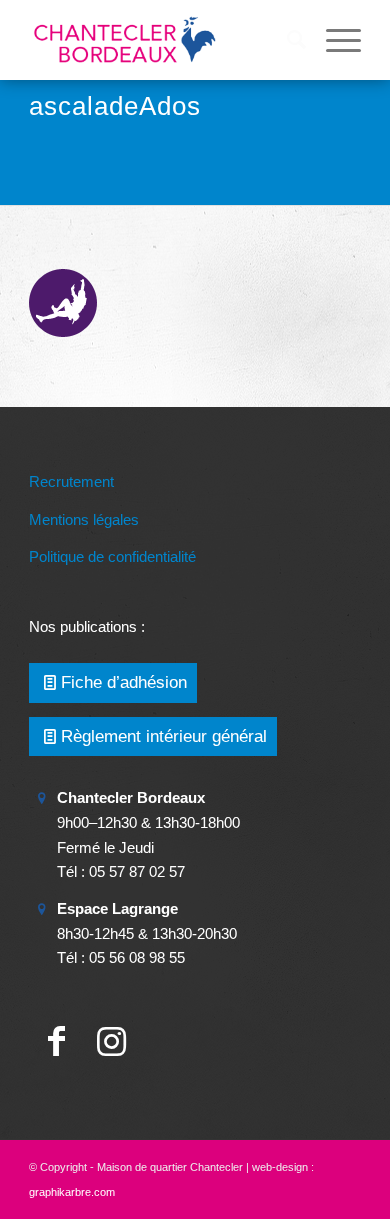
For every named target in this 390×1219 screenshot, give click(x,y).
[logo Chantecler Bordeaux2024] (161, 40)
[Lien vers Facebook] (56, 1041)
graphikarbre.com (72, 1192)
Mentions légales (84, 519)
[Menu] (333, 40)
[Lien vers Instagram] (111, 1041)
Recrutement (71, 481)
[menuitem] (286, 40)
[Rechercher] (286, 40)
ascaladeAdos (115, 106)
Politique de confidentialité (112, 556)
